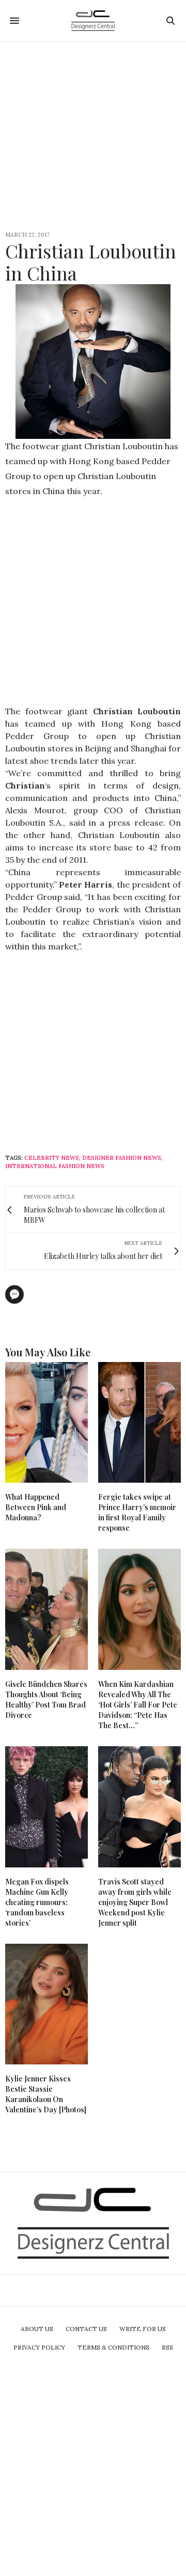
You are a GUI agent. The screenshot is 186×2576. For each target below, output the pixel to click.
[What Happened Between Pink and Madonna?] (47, 1423)
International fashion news (55, 1166)
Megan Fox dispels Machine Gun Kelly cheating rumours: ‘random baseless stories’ (37, 1902)
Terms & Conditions (113, 2347)
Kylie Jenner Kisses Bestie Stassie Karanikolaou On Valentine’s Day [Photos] (46, 2094)
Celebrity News (52, 1158)
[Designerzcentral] (93, 21)
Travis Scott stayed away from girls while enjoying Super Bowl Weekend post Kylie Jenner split (135, 1902)
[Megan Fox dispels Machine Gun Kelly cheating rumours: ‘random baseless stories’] (47, 1807)
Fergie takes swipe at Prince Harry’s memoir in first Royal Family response (137, 1512)
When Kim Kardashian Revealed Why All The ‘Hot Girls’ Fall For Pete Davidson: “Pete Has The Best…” (138, 1705)
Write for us (143, 2329)
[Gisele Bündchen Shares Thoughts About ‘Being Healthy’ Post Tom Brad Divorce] (47, 1609)
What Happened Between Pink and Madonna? (36, 1507)
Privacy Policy (39, 2347)
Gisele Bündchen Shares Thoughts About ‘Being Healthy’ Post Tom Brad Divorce (46, 1700)
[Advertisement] (93, 135)
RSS (167, 2347)
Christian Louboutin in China (91, 262)
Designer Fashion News (122, 1158)
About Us (37, 2329)
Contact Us (86, 2329)
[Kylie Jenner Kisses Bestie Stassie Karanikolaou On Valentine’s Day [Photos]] (47, 2004)
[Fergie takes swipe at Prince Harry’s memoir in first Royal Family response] (139, 1423)
